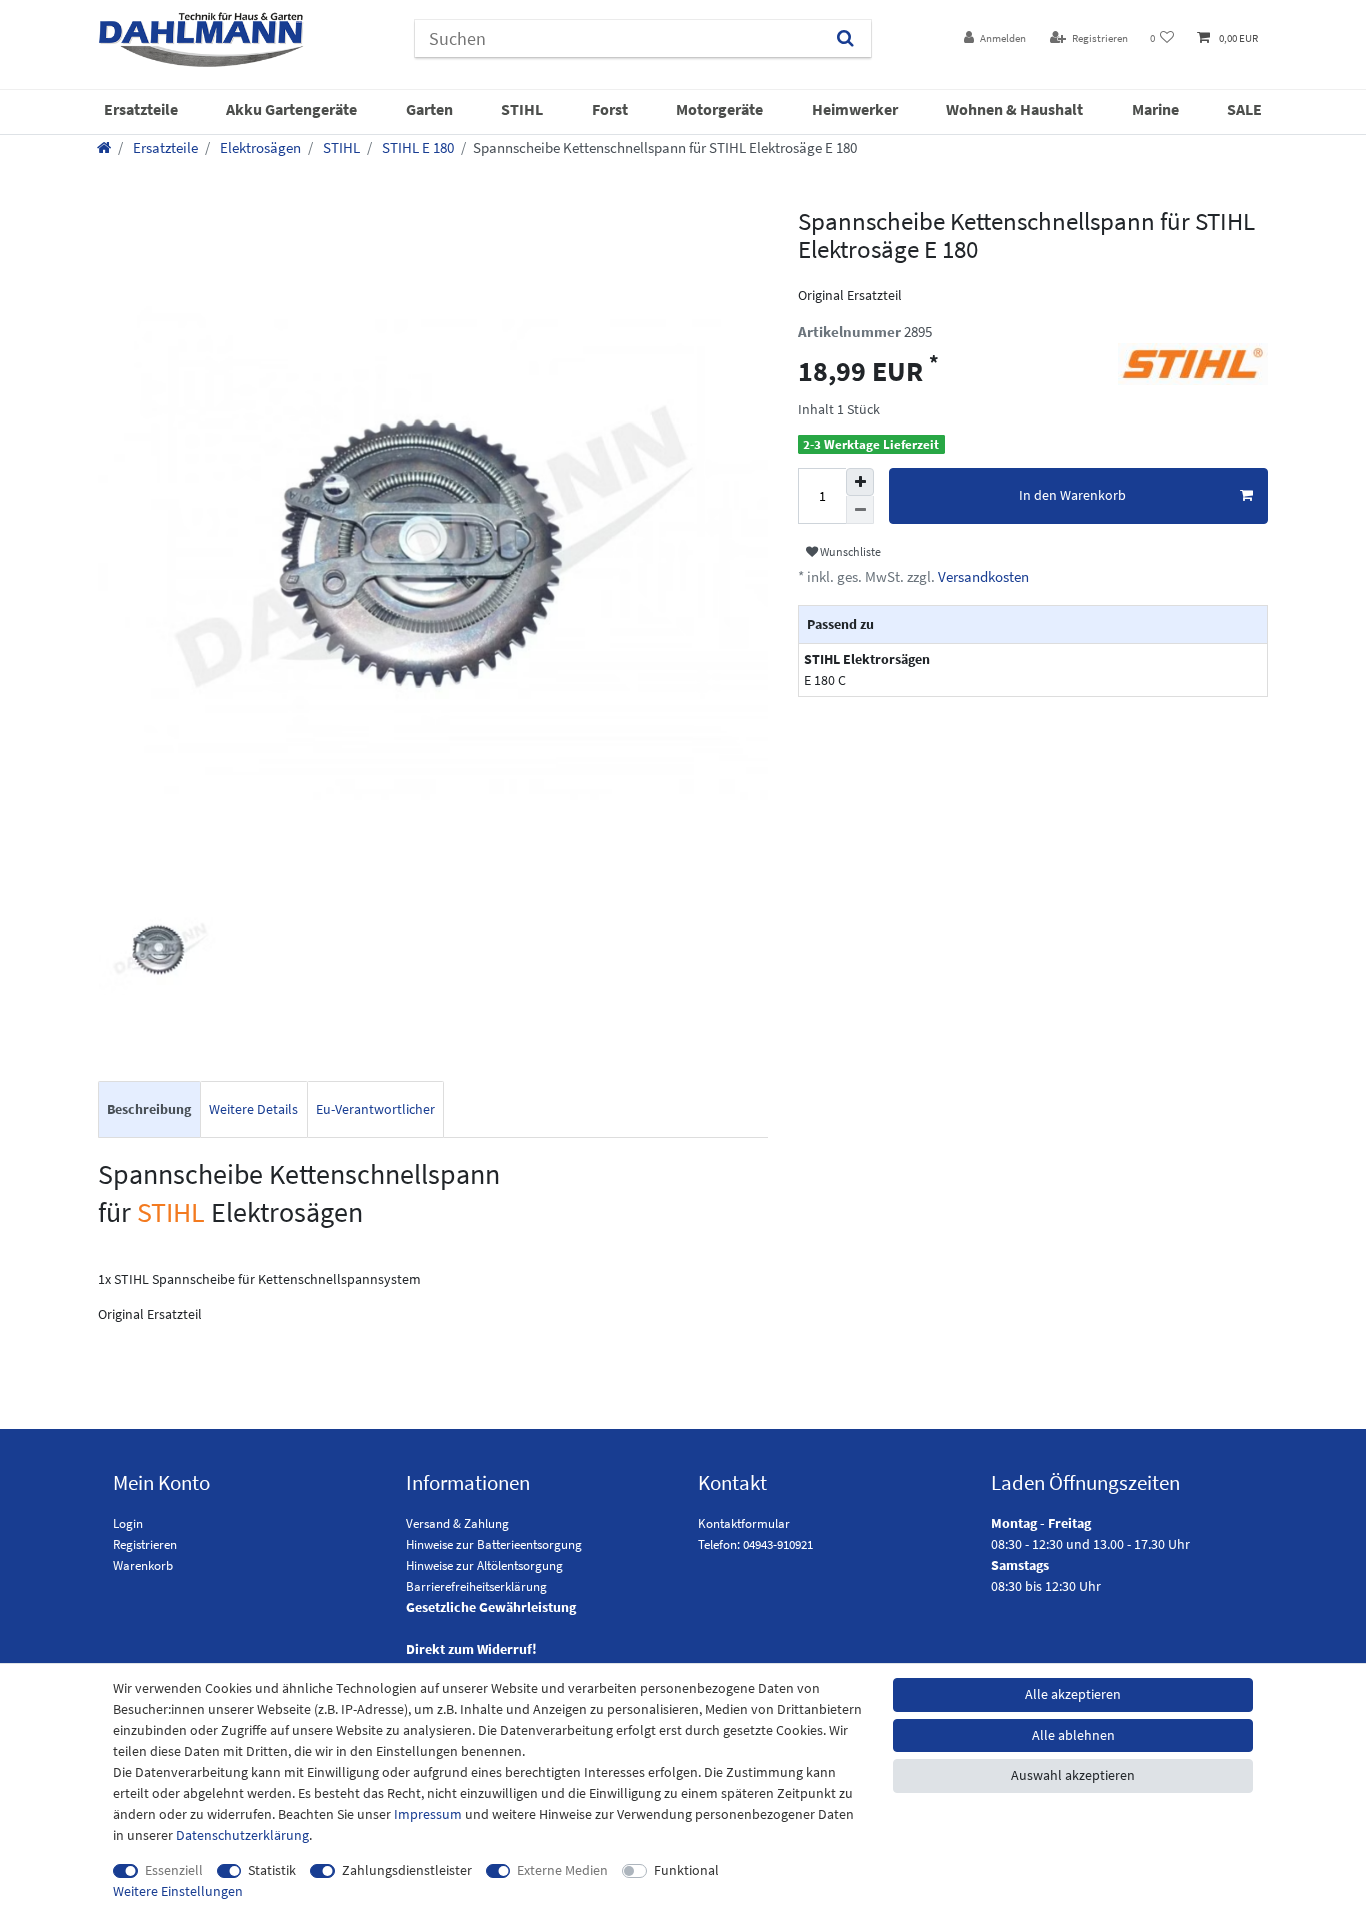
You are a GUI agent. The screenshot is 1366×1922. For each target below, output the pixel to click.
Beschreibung (149, 1109)
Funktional (686, 1870)
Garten (429, 109)
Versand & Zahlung (457, 1523)
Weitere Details (253, 1109)
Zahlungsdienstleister (407, 1870)
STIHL (522, 109)
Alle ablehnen (1073, 1735)
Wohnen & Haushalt (1014, 109)
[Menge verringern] (860, 510)
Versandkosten (982, 576)
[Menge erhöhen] (860, 482)
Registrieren (145, 1544)
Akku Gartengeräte (291, 109)
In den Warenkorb (1072, 495)
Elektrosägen (259, 147)
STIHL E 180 (416, 147)
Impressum (428, 1814)
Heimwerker (855, 109)
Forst (610, 109)
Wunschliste (849, 551)
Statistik (272, 1870)
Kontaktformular (744, 1523)
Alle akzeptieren (1073, 1694)
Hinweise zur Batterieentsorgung (494, 1544)
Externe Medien (562, 1870)
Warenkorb (143, 1565)
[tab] (149, 1109)
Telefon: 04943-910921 (755, 1544)
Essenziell (174, 1870)
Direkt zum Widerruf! (471, 1649)
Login (128, 1523)
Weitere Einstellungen (178, 1891)
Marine (1155, 109)
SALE (1244, 109)
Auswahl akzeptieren (1073, 1775)
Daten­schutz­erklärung (242, 1835)
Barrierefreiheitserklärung (476, 1586)
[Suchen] (845, 38)
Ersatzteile (141, 109)
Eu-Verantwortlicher (375, 1109)
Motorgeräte (719, 109)
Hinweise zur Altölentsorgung (484, 1565)
